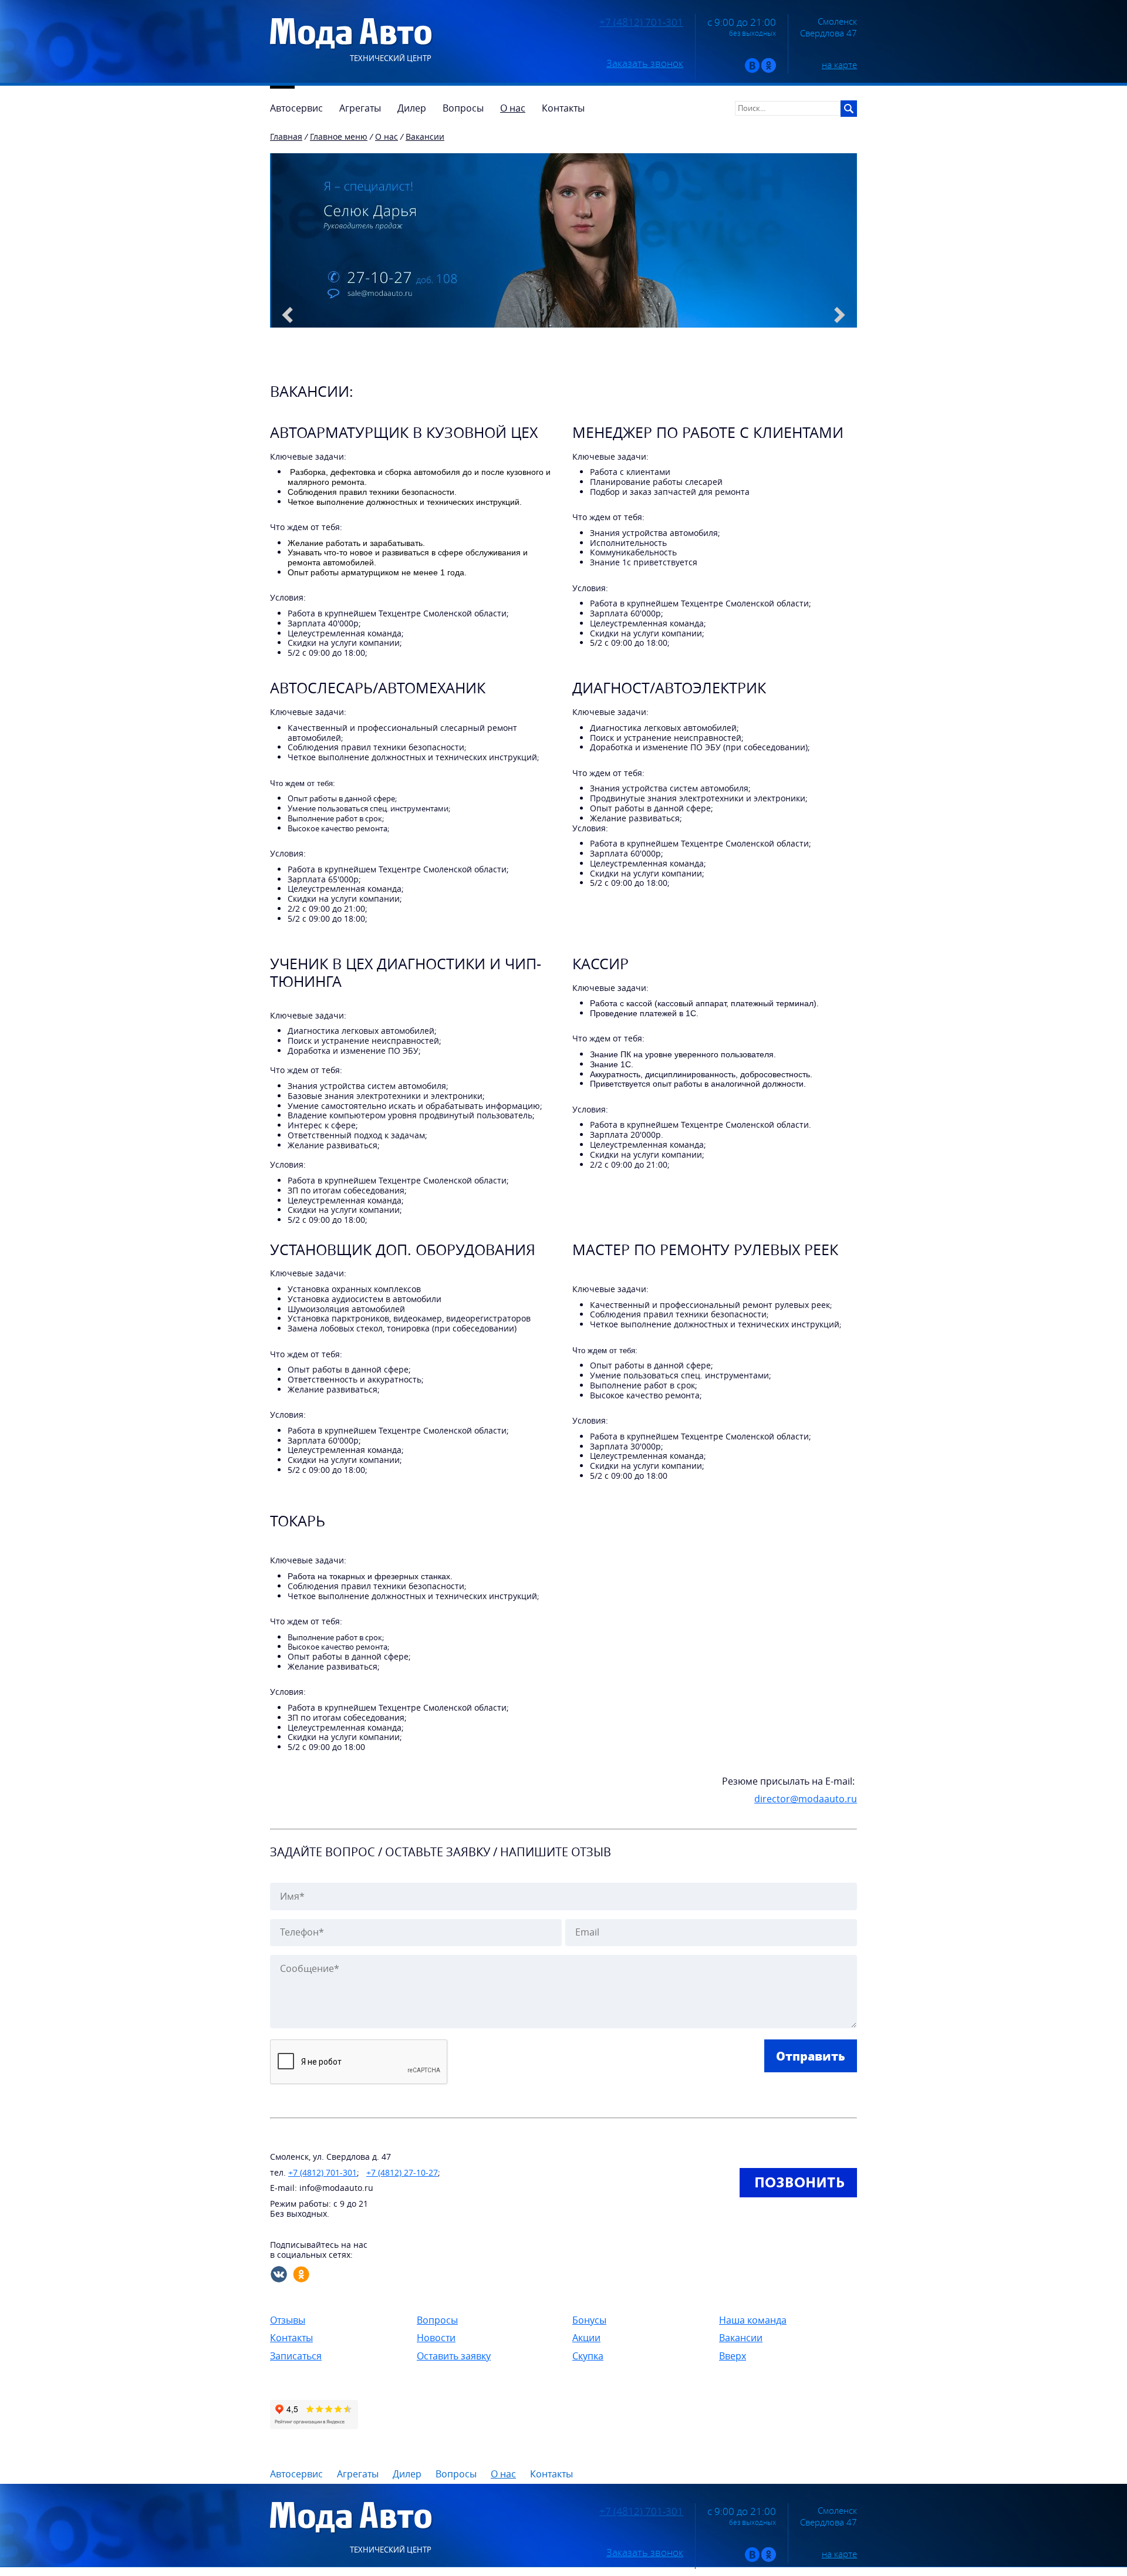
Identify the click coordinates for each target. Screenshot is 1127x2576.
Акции (586, 2338)
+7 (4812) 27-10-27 (402, 2172)
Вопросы (437, 2320)
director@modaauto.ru (806, 1799)
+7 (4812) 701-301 (641, 22)
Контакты (291, 2338)
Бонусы (589, 2320)
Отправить (811, 2056)
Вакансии (741, 2338)
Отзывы (288, 2320)
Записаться (296, 2356)
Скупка (588, 2356)
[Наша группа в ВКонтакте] (752, 70)
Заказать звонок (645, 63)
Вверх (733, 2356)
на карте (839, 65)
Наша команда (753, 2320)
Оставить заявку (454, 2356)
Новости (436, 2338)
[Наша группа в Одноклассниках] (769, 70)
